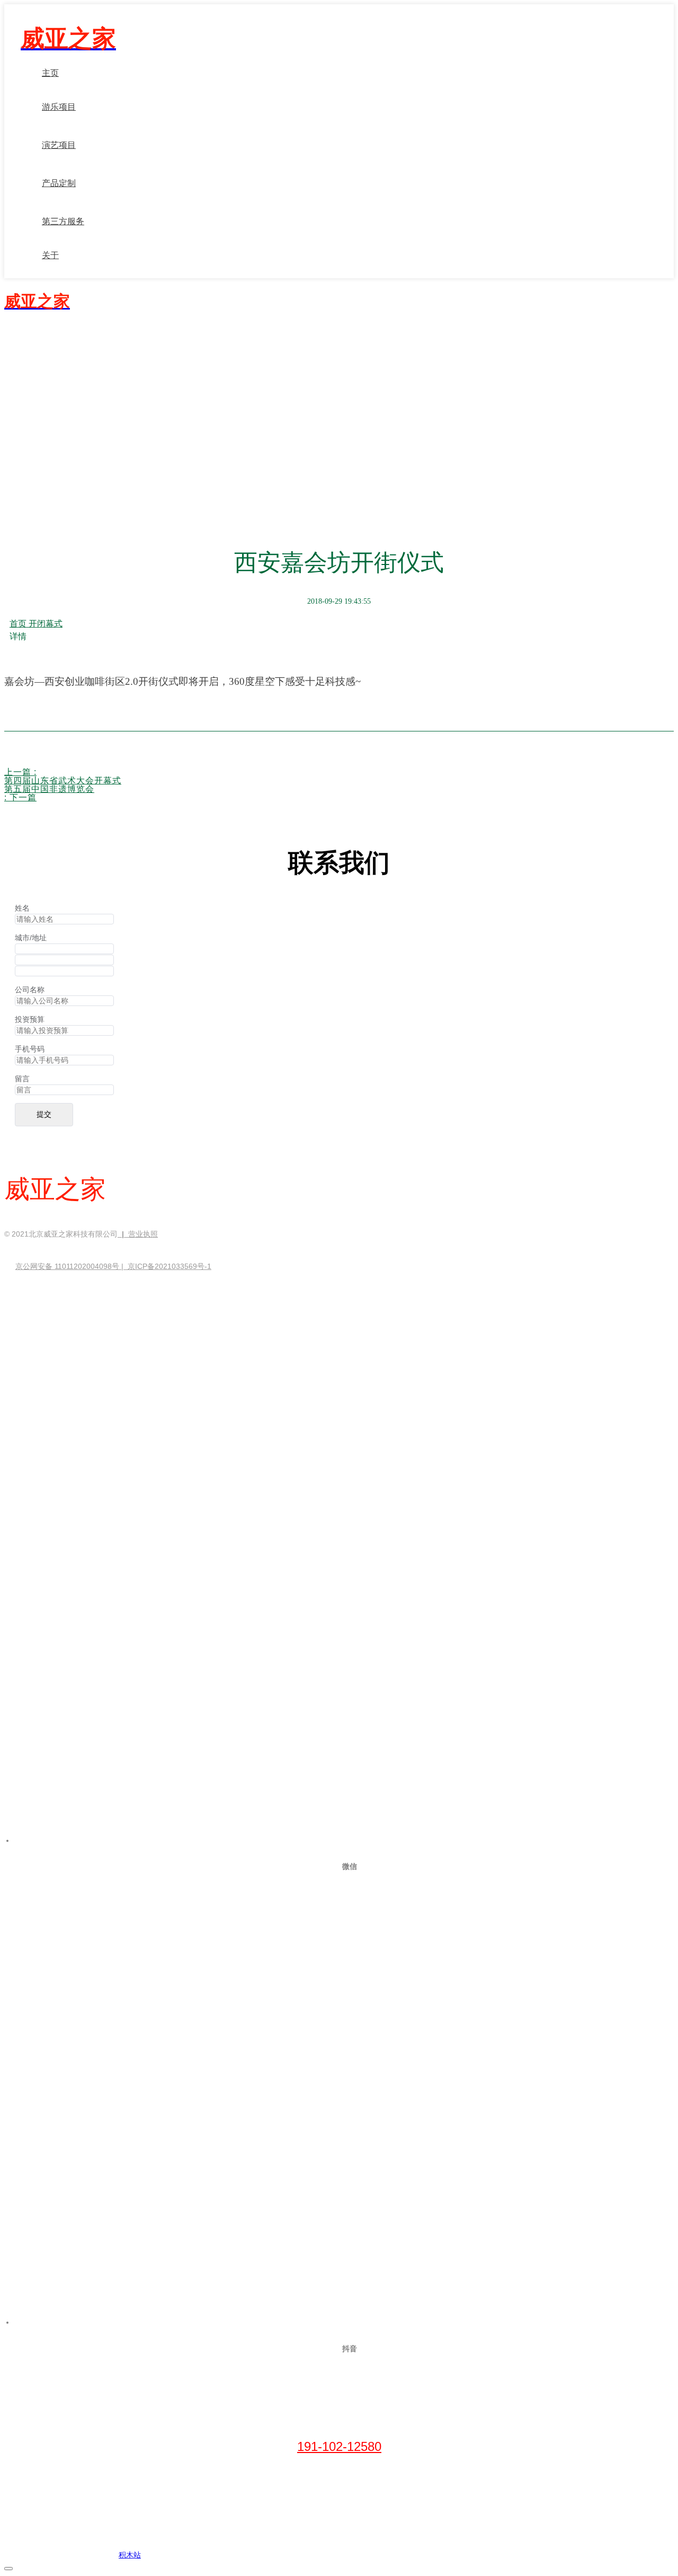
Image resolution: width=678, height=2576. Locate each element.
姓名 (22, 908)
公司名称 (30, 990)
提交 (44, 1114)
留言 (22, 1079)
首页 (19, 624)
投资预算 (30, 1019)
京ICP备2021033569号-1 (169, 1266)
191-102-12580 (339, 2446)
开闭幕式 (46, 624)
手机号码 (30, 1049)
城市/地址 (31, 938)
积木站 (130, 2555)
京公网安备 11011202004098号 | (72, 1266)
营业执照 (143, 1234)
